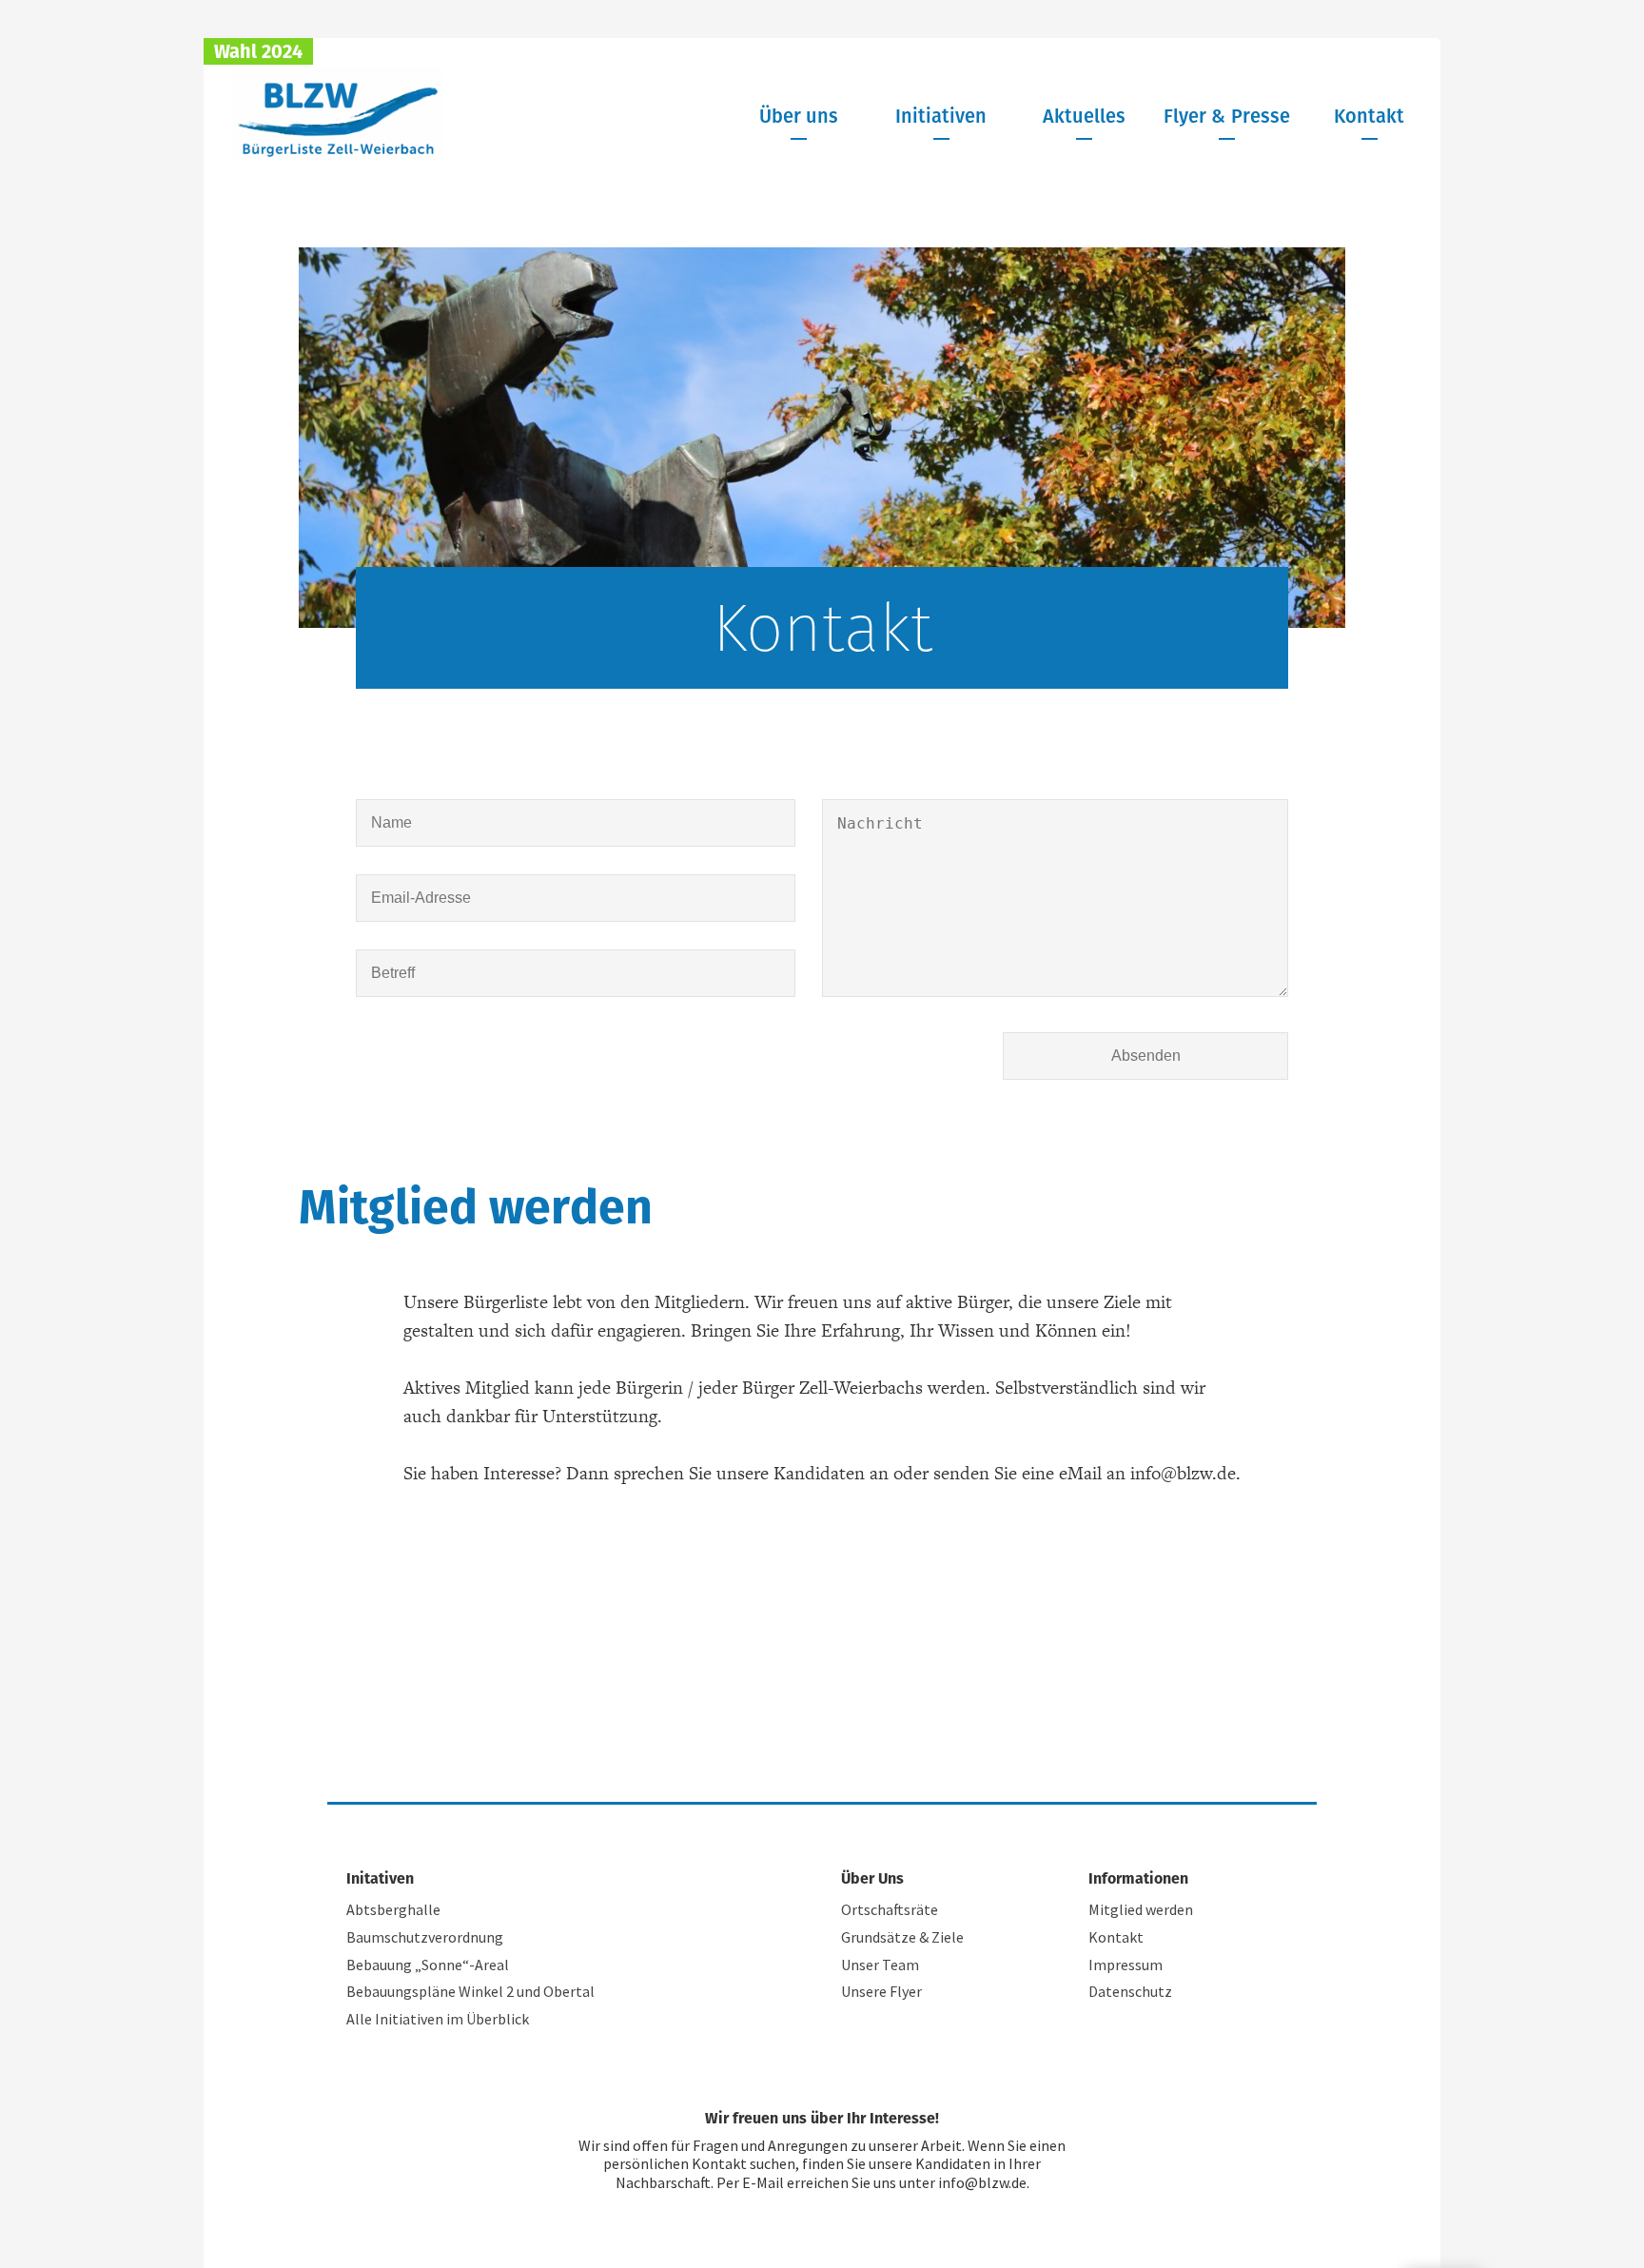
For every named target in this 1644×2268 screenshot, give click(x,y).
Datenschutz (1130, 1991)
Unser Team (880, 1965)
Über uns (799, 116)
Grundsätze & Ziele (902, 1937)
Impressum (1125, 1965)
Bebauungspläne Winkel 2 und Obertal (470, 1991)
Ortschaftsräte (890, 1909)
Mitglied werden (1141, 1909)
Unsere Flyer (881, 1991)
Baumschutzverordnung (425, 1937)
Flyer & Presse (1227, 116)
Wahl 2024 (258, 51)
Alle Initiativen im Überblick (438, 2019)
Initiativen (941, 116)
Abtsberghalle (393, 1909)
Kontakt (1369, 116)
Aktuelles (1084, 116)
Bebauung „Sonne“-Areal (428, 1965)
